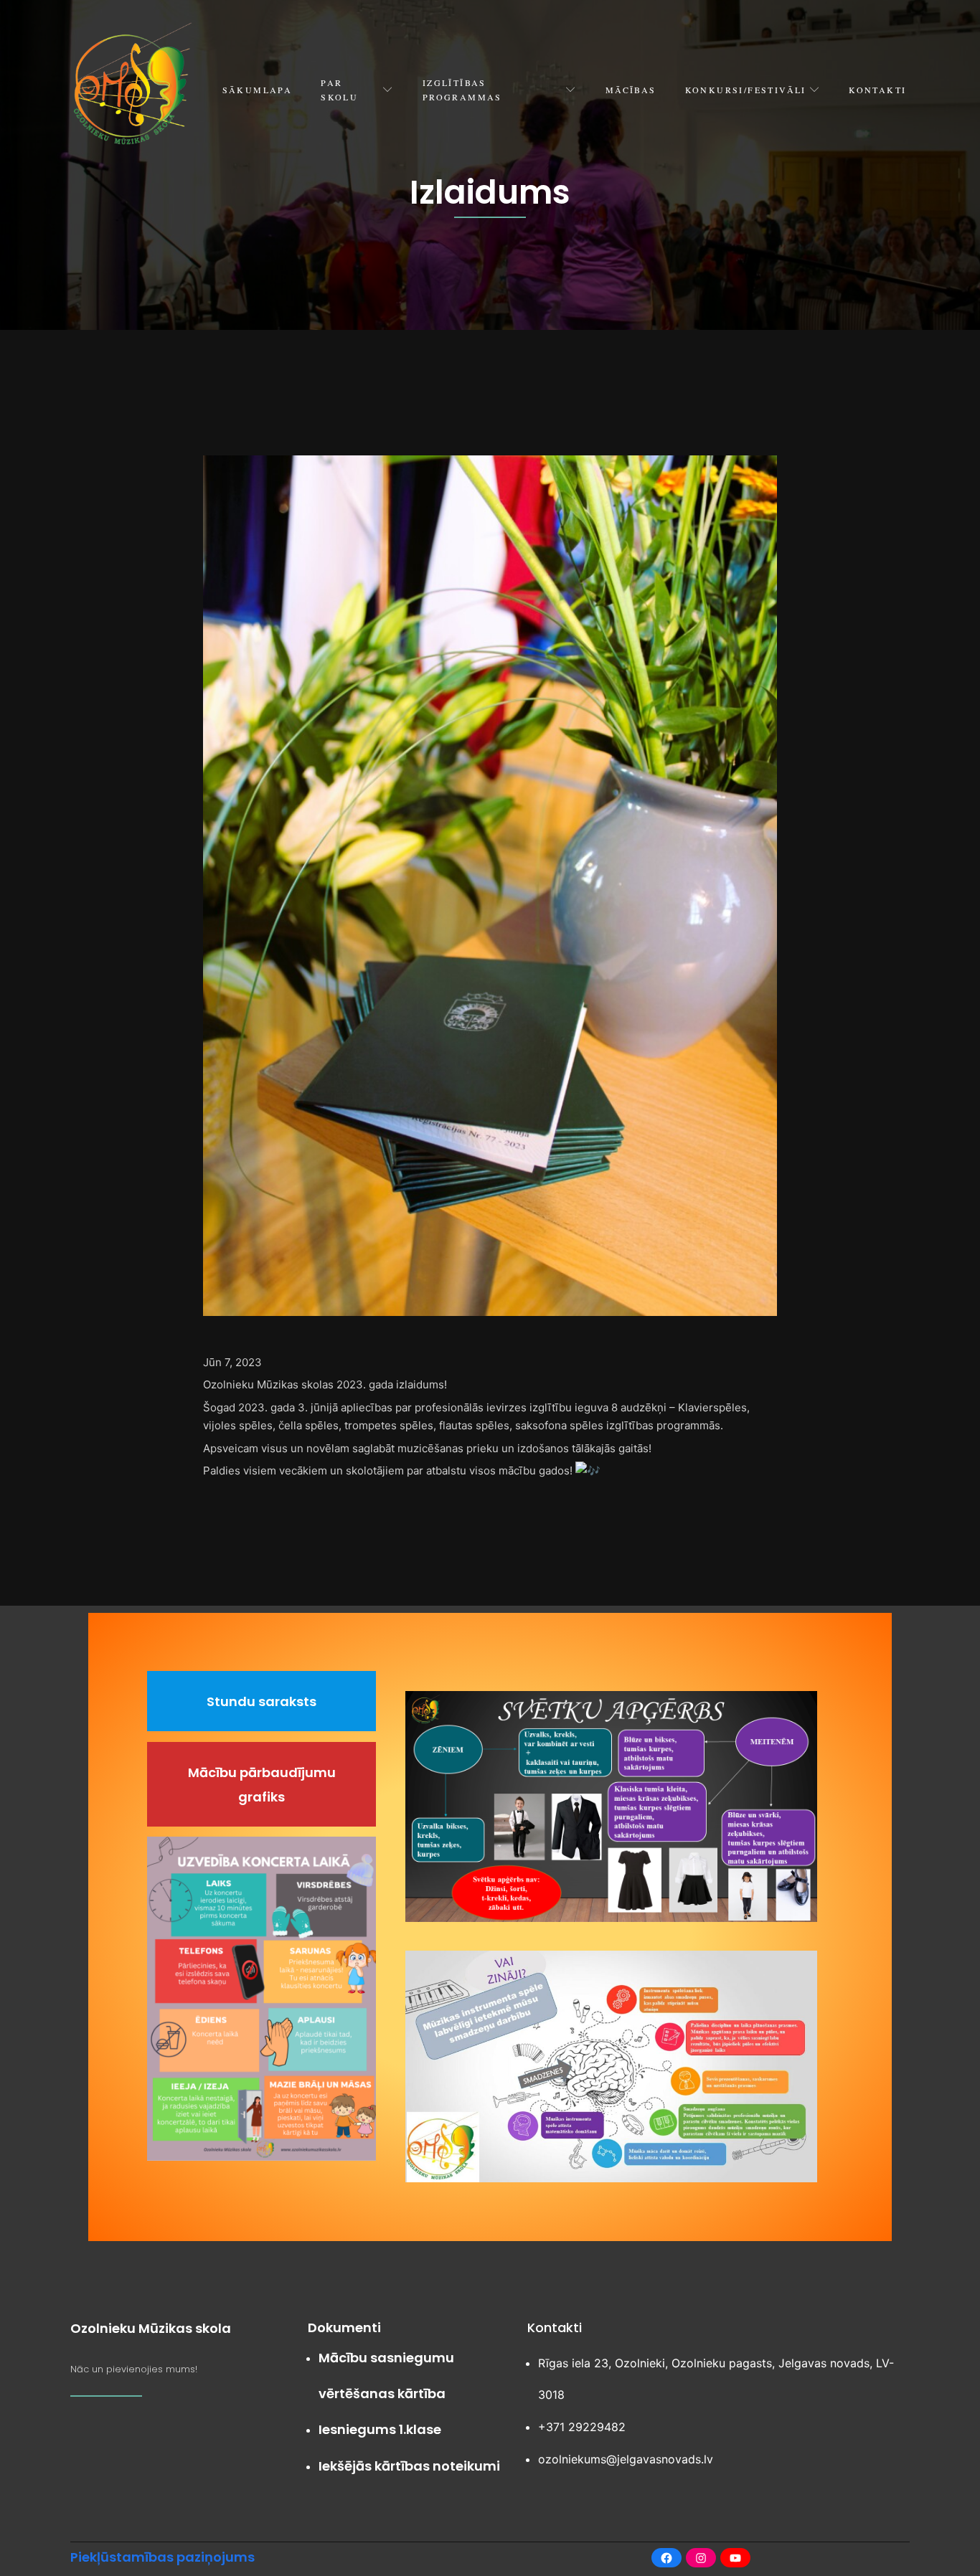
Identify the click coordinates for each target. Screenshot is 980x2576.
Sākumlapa (258, 90)
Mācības (631, 90)
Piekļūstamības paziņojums (162, 2557)
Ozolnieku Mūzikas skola (151, 2328)
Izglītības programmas (462, 90)
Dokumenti (344, 2328)
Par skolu (339, 90)
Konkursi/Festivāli (746, 90)
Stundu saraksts (262, 1701)
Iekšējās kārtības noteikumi (409, 2466)
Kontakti (877, 90)
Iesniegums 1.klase (380, 2429)
